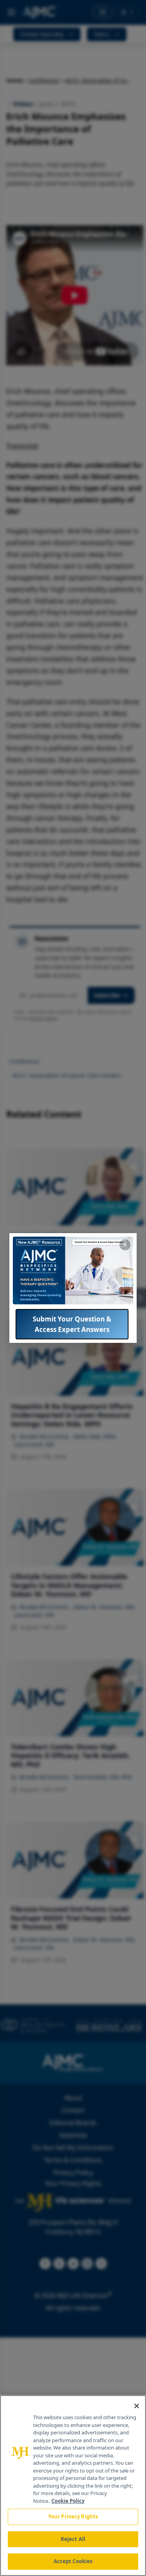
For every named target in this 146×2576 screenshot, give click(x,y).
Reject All (73, 2539)
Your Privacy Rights (73, 2516)
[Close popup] (125, 1245)
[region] (73, 2486)
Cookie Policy (68, 2501)
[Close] (137, 2406)
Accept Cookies (73, 2561)
